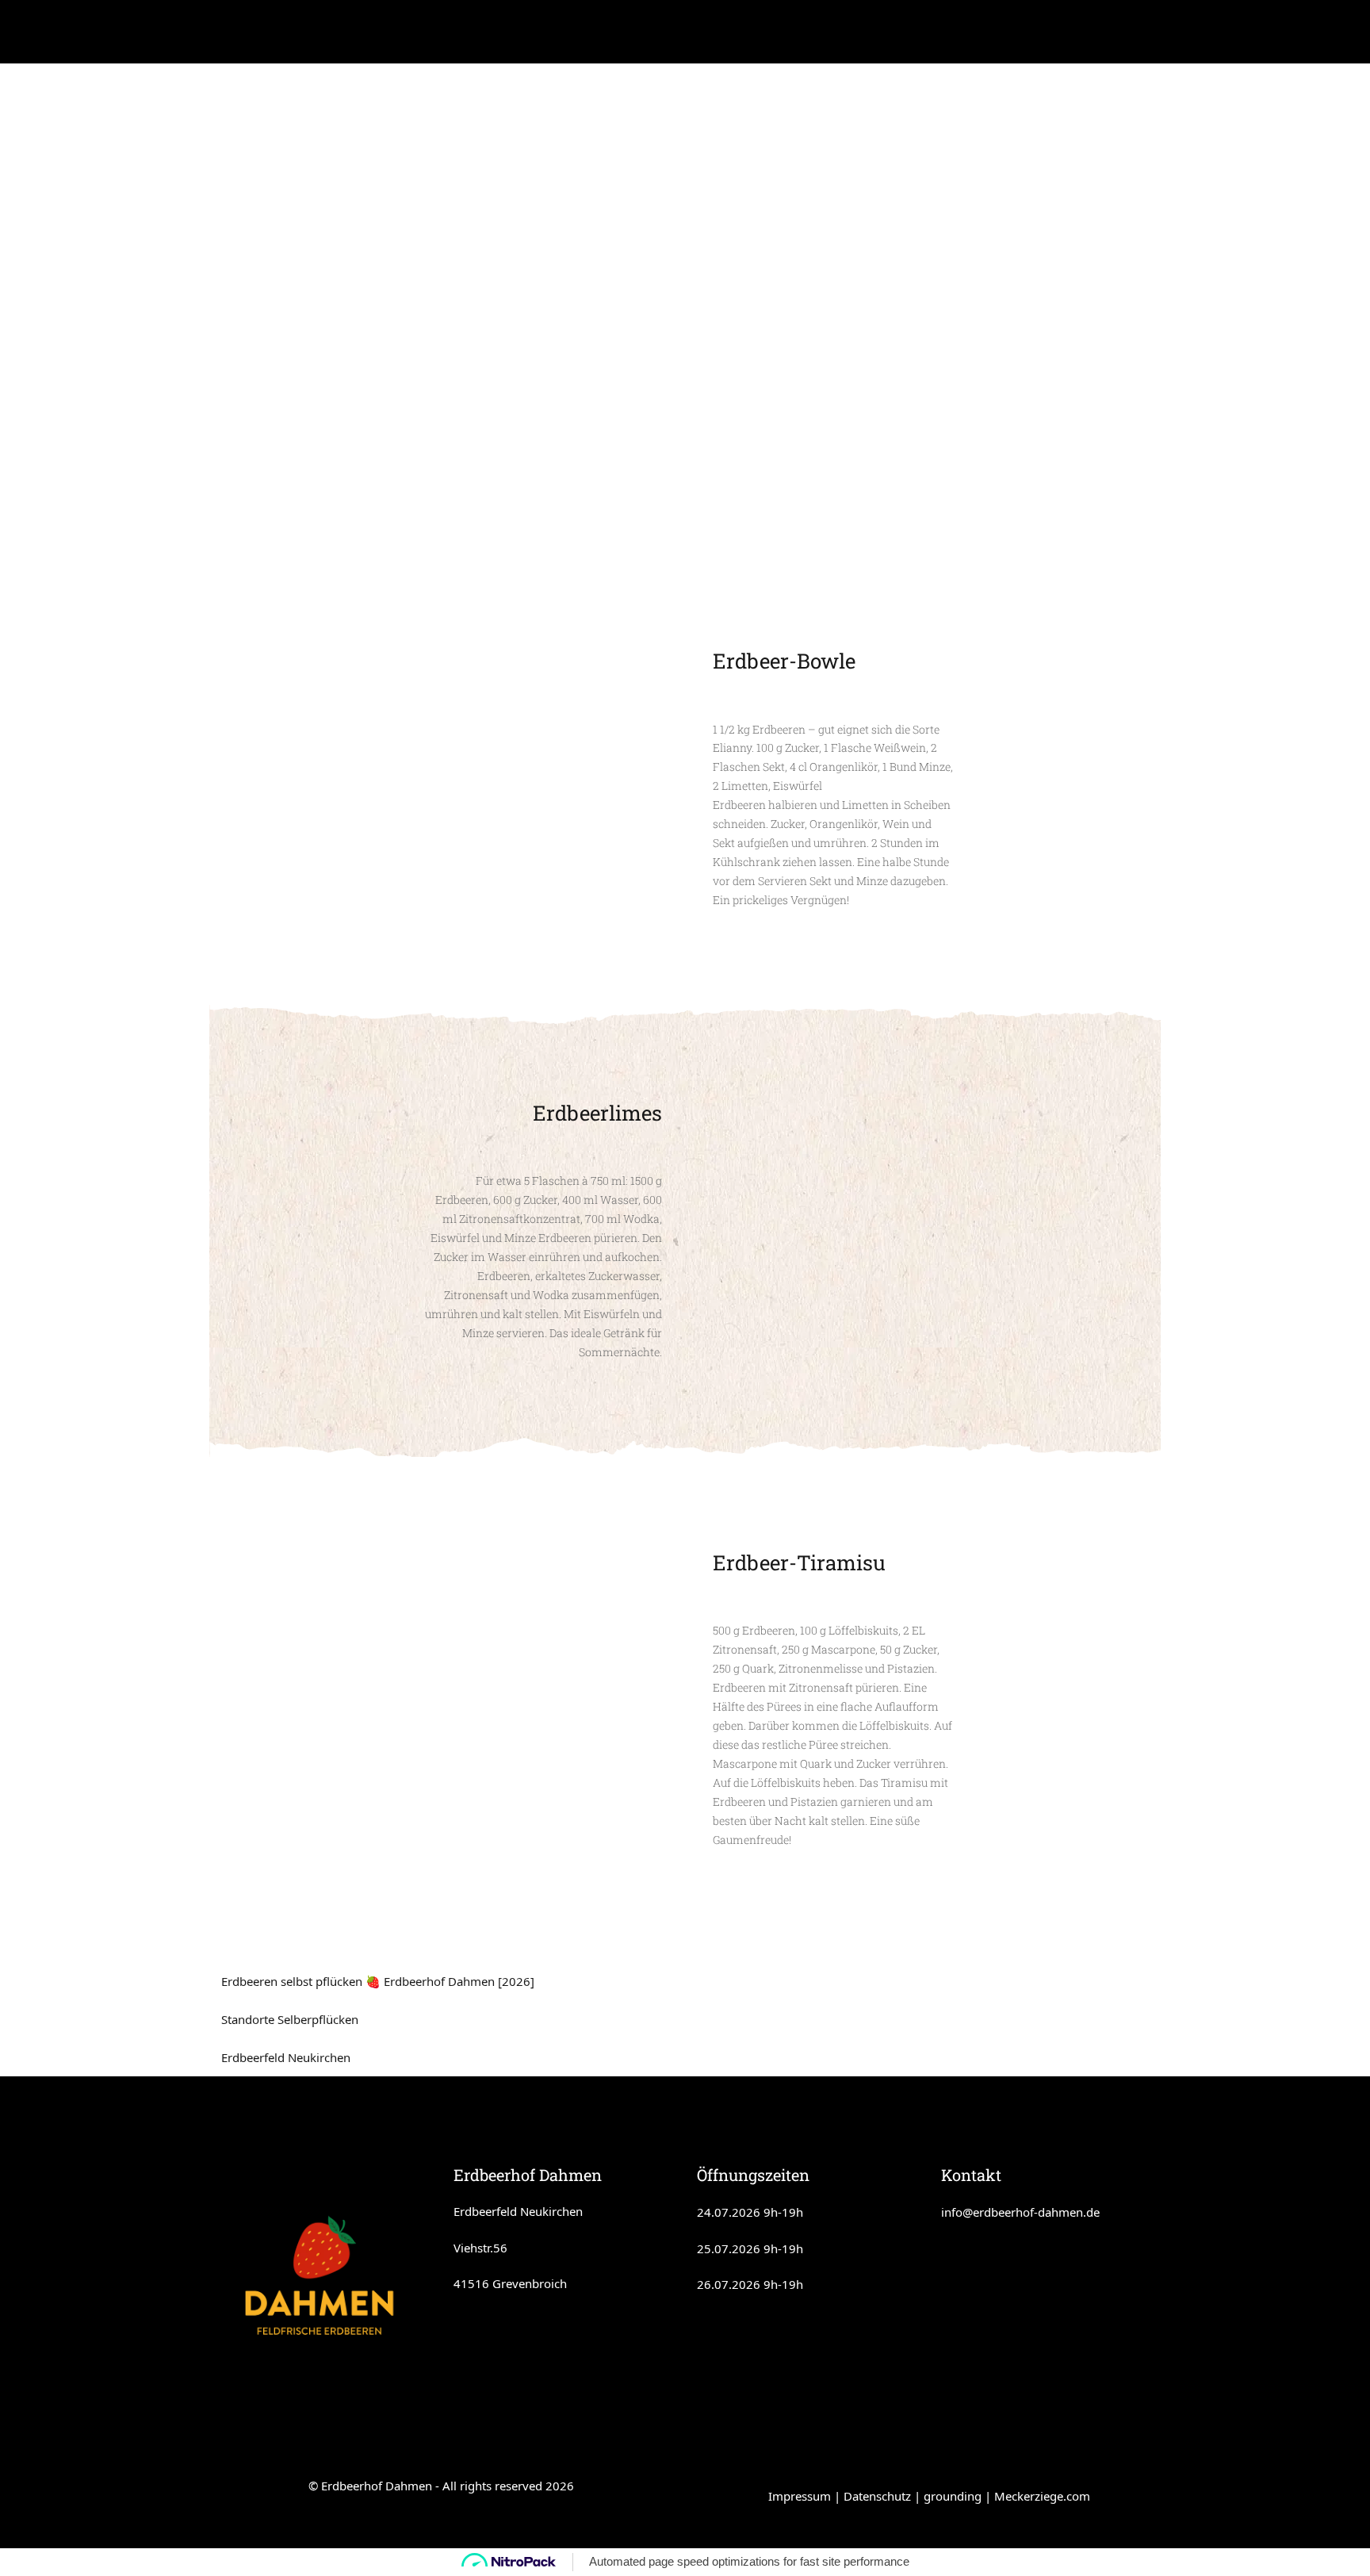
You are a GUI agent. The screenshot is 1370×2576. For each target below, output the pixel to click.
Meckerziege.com (1042, 2496)
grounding (953, 2496)
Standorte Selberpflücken (290, 2019)
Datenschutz (877, 2496)
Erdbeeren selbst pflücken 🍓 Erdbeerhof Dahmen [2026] (378, 1981)
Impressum (800, 2496)
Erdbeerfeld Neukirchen (286, 2057)
